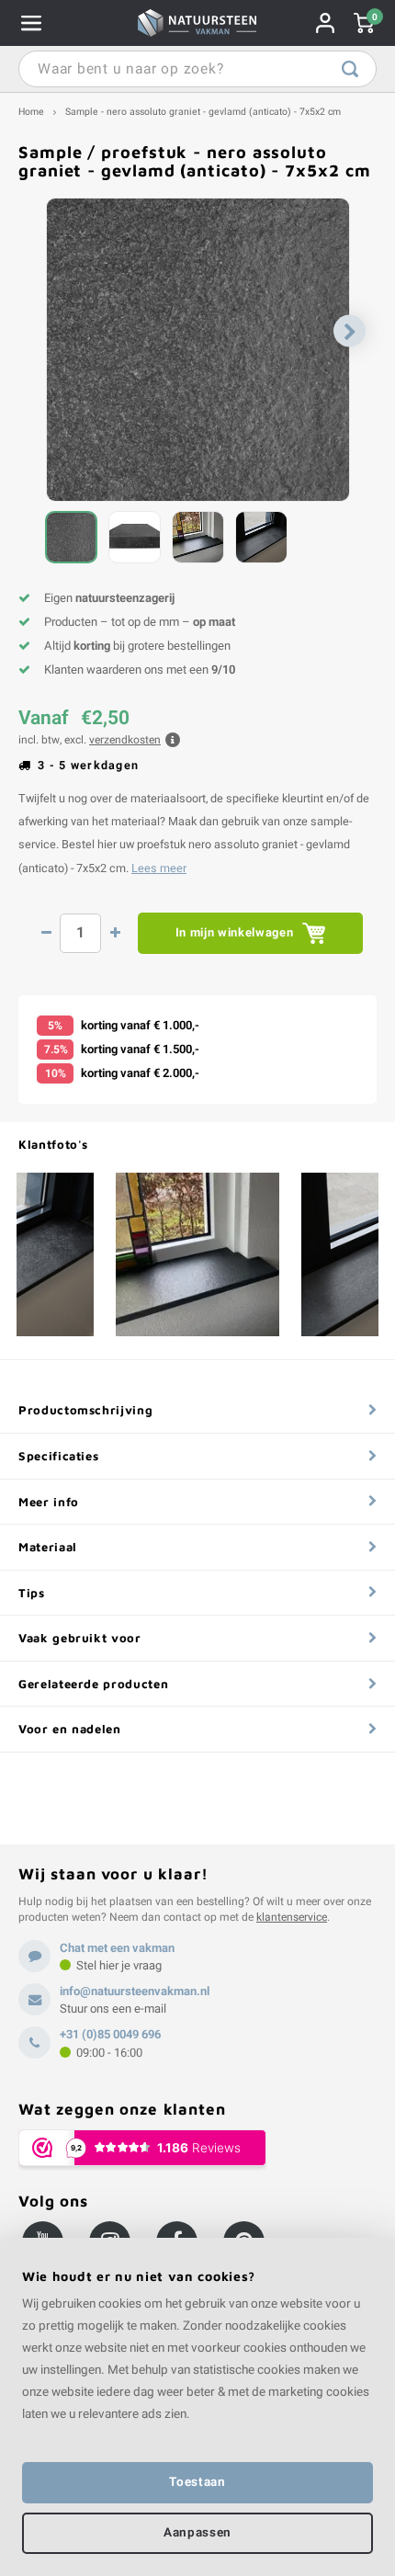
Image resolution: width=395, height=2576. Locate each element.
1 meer (115, 933)
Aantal (80, 933)
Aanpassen (197, 2533)
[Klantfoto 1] (197, 1254)
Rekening (325, 23)
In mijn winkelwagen (234, 932)
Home (31, 112)
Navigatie (31, 23)
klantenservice (292, 1917)
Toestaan (197, 2482)
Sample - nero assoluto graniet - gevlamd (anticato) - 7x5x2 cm (203, 112)
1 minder (46, 933)
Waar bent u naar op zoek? (350, 69)
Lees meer (159, 868)
